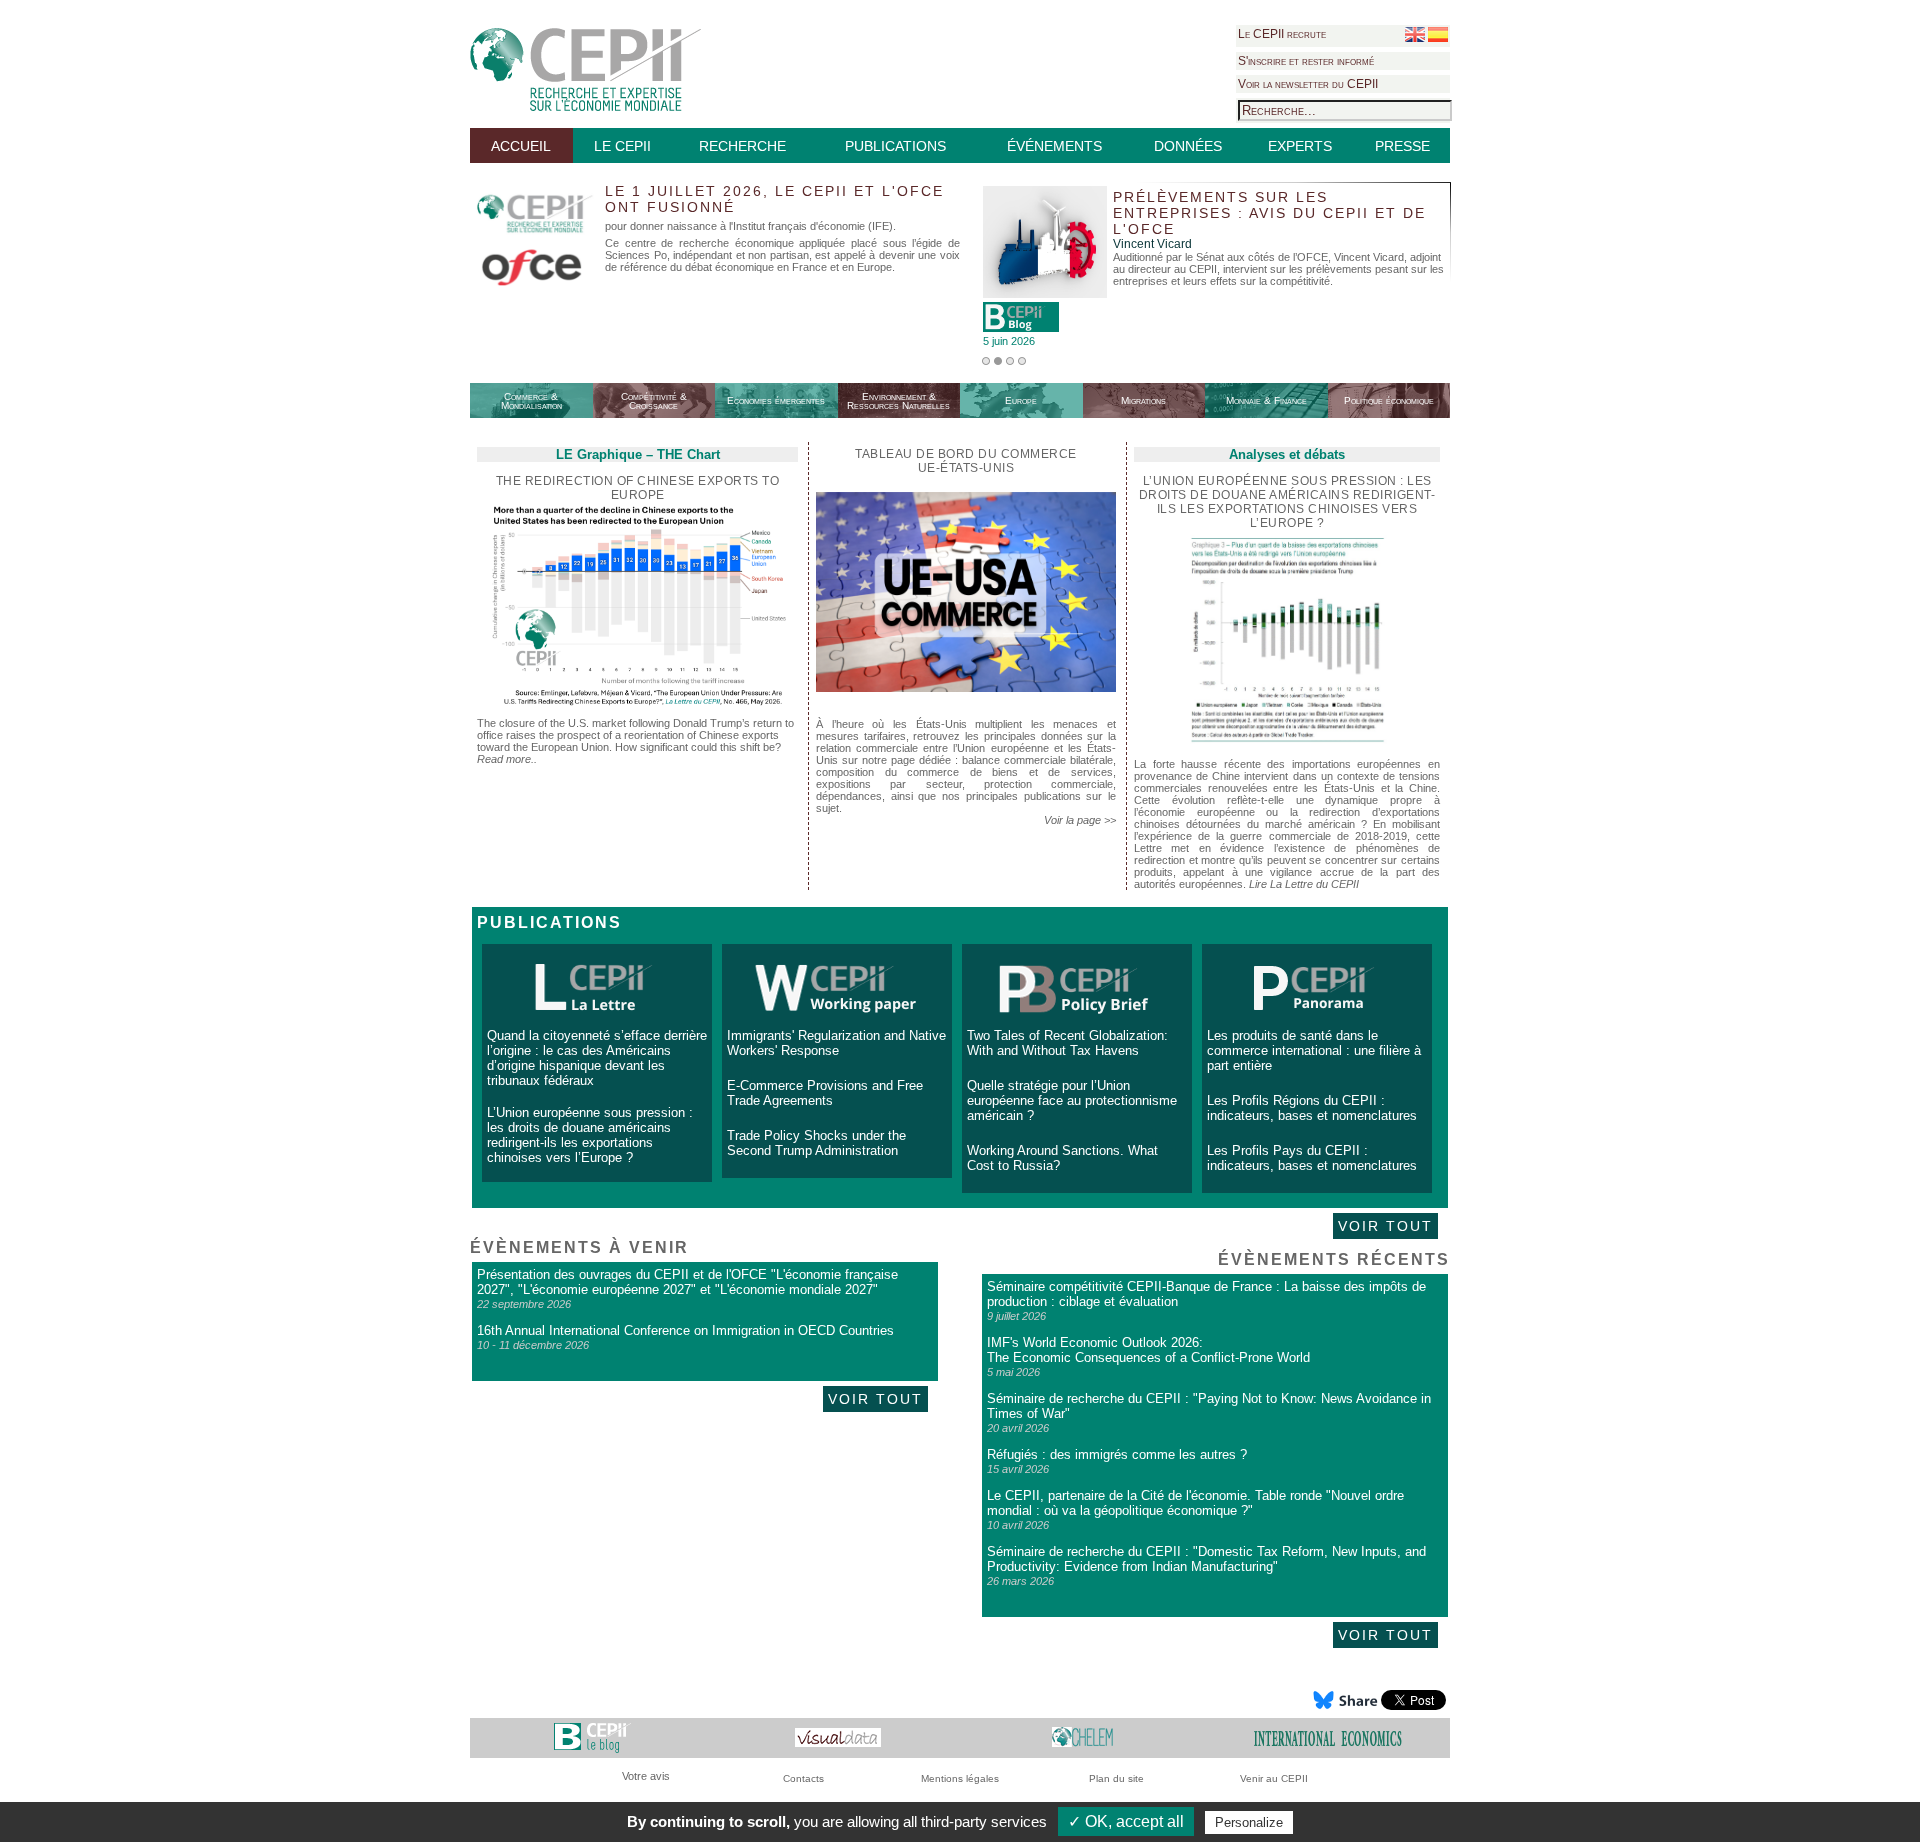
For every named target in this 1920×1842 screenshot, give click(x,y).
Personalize (1249, 1822)
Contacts (803, 1778)
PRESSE (1402, 146)
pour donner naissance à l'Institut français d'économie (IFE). (750, 226)
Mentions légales (960, 1778)
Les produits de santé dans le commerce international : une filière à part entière (1314, 1050)
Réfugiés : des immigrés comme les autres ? (1117, 1454)
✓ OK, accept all (1126, 1821)
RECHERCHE (742, 146)
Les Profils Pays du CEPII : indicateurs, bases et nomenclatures (1312, 1158)
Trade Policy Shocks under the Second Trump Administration (816, 1143)
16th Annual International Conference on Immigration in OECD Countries (685, 1330)
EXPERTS (1300, 146)
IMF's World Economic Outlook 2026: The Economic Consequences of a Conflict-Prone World (1148, 1350)
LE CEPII (622, 146)
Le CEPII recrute (1282, 34)
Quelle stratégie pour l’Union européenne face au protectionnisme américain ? (1072, 1100)
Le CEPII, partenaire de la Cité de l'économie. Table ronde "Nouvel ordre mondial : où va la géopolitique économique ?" (1195, 1503)
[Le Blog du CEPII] (592, 1737)
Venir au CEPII (1274, 1778)
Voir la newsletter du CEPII (1308, 84)
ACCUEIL (521, 146)
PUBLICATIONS (895, 146)
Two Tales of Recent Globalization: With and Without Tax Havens (1067, 1043)
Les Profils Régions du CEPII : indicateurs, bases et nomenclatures (1312, 1108)
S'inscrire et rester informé (1306, 61)
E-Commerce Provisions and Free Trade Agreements (825, 1093)
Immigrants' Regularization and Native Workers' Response (836, 1043)
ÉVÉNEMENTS (1054, 146)
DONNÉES (1188, 146)
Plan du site (1116, 1778)
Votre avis (646, 1776)
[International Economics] (1328, 1737)
